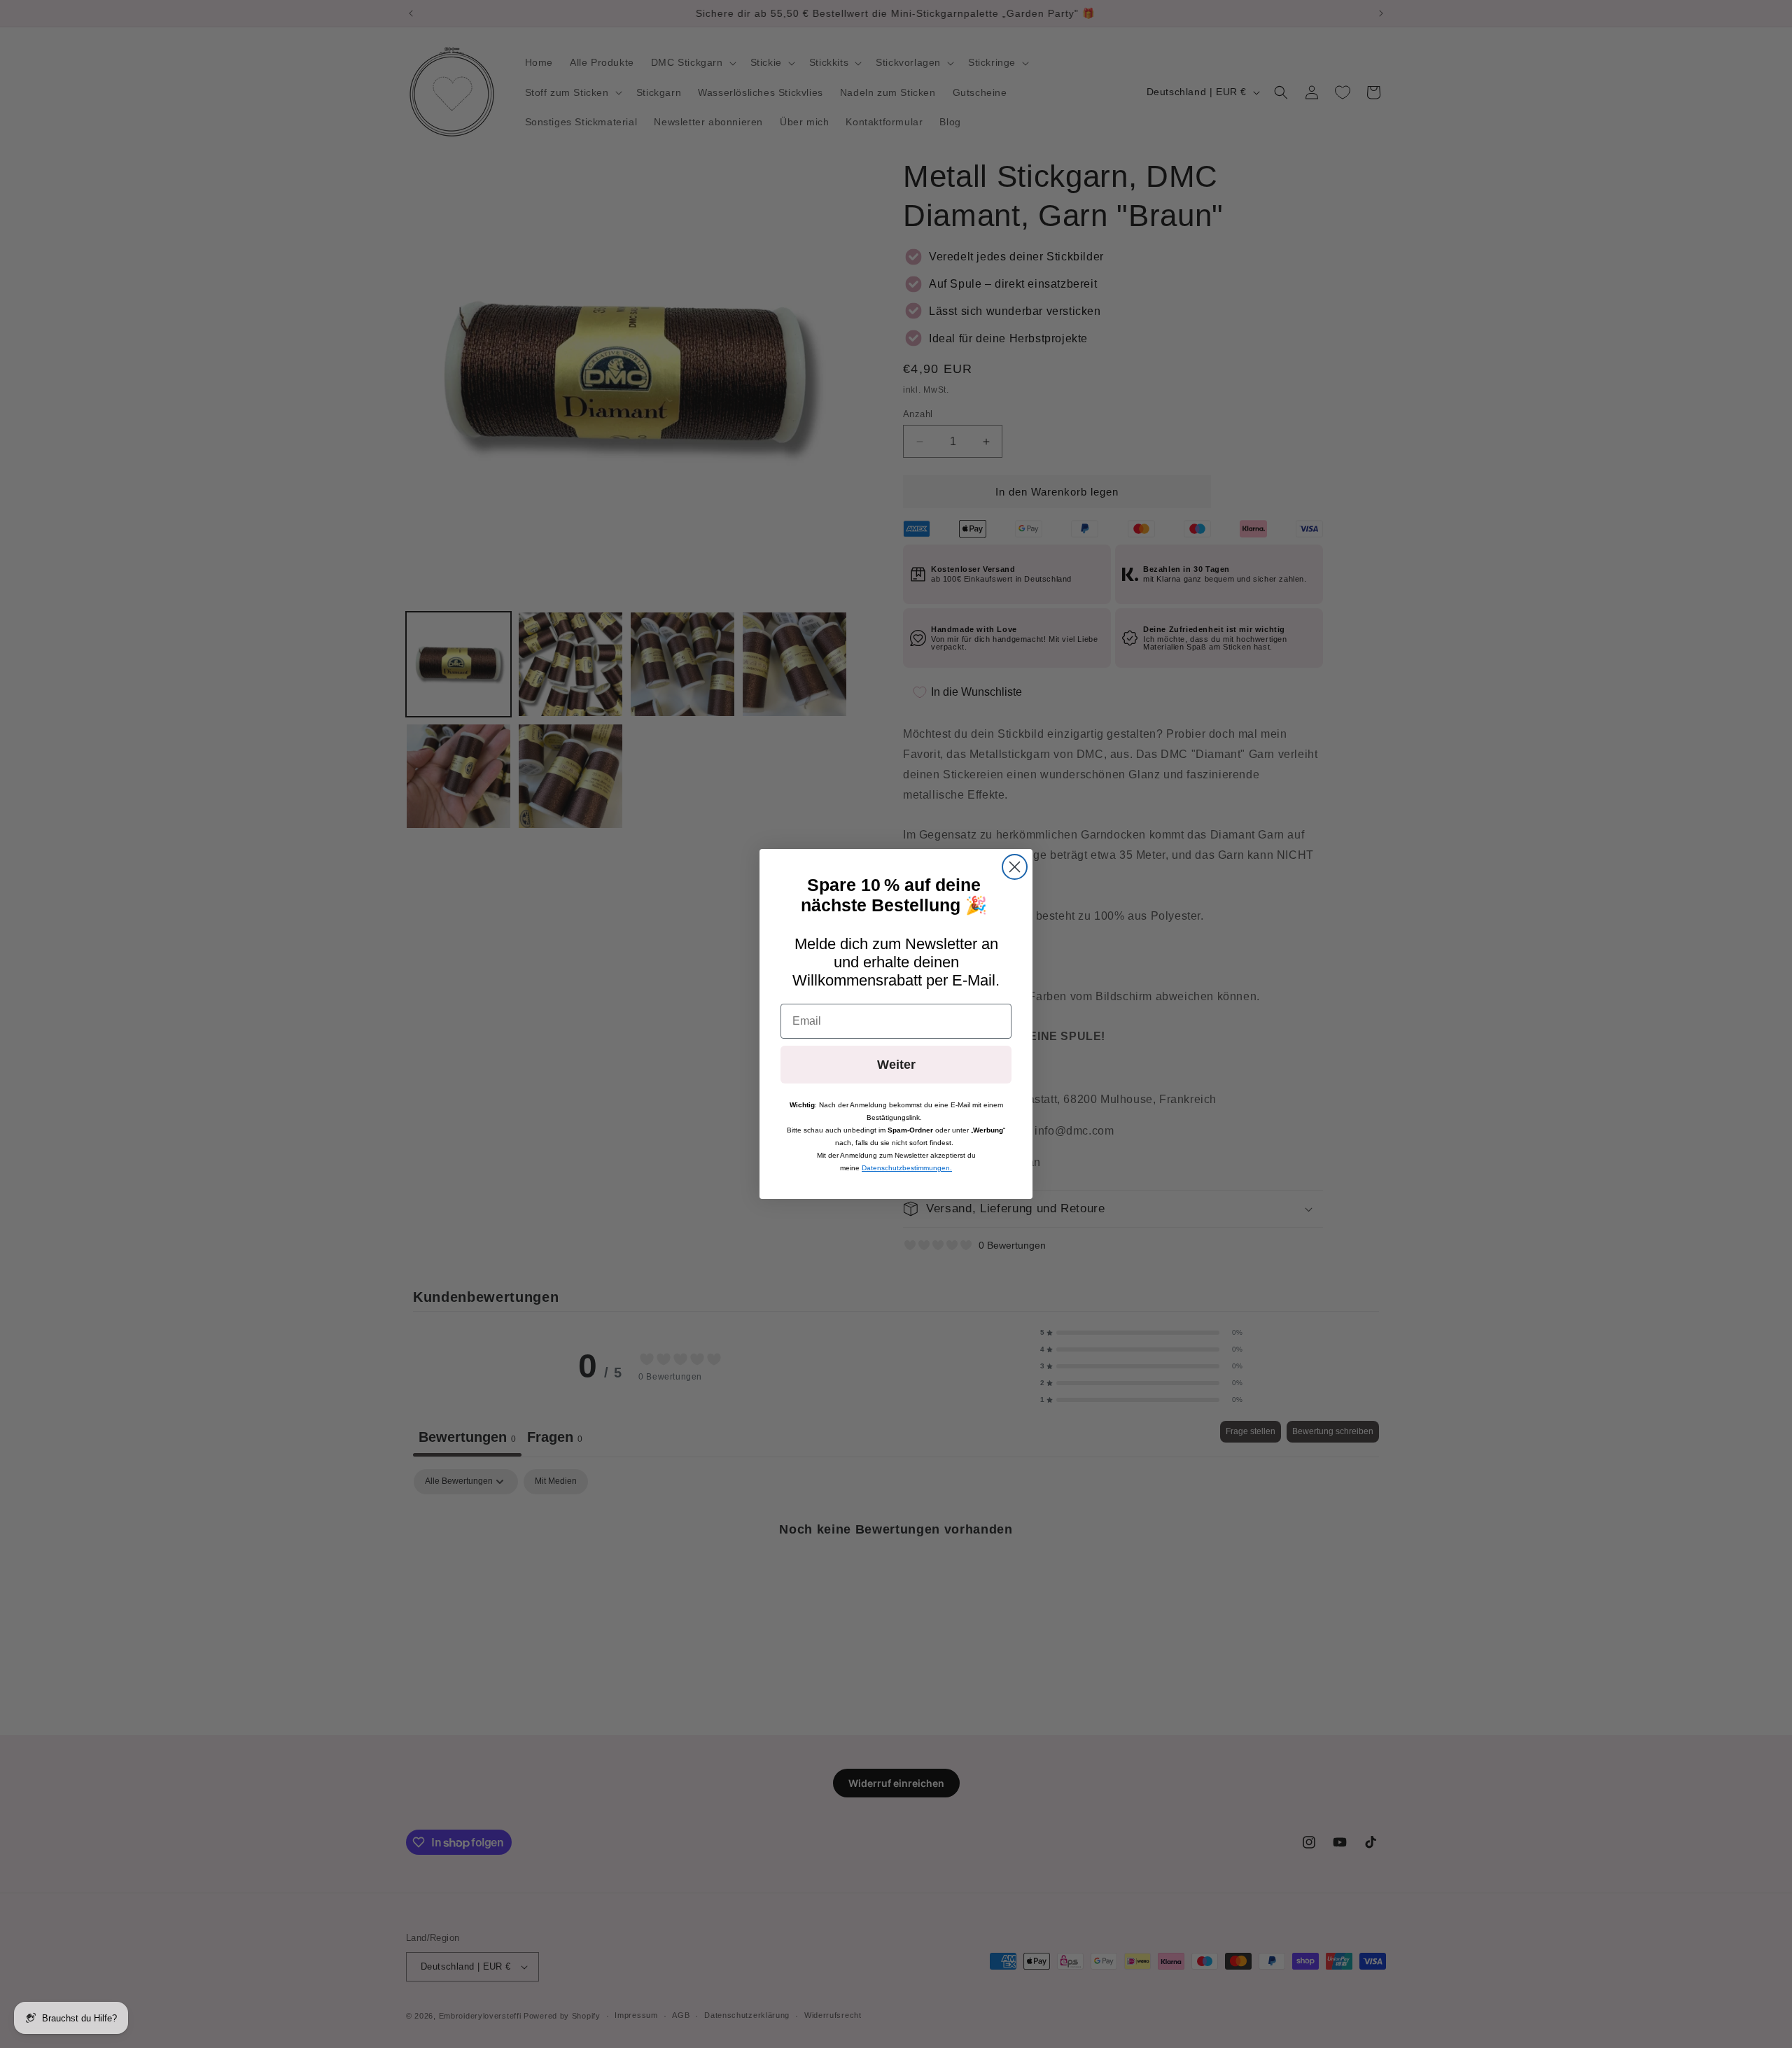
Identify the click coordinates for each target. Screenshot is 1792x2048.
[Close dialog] (1015, 867)
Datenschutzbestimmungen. (907, 1168)
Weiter (896, 1065)
